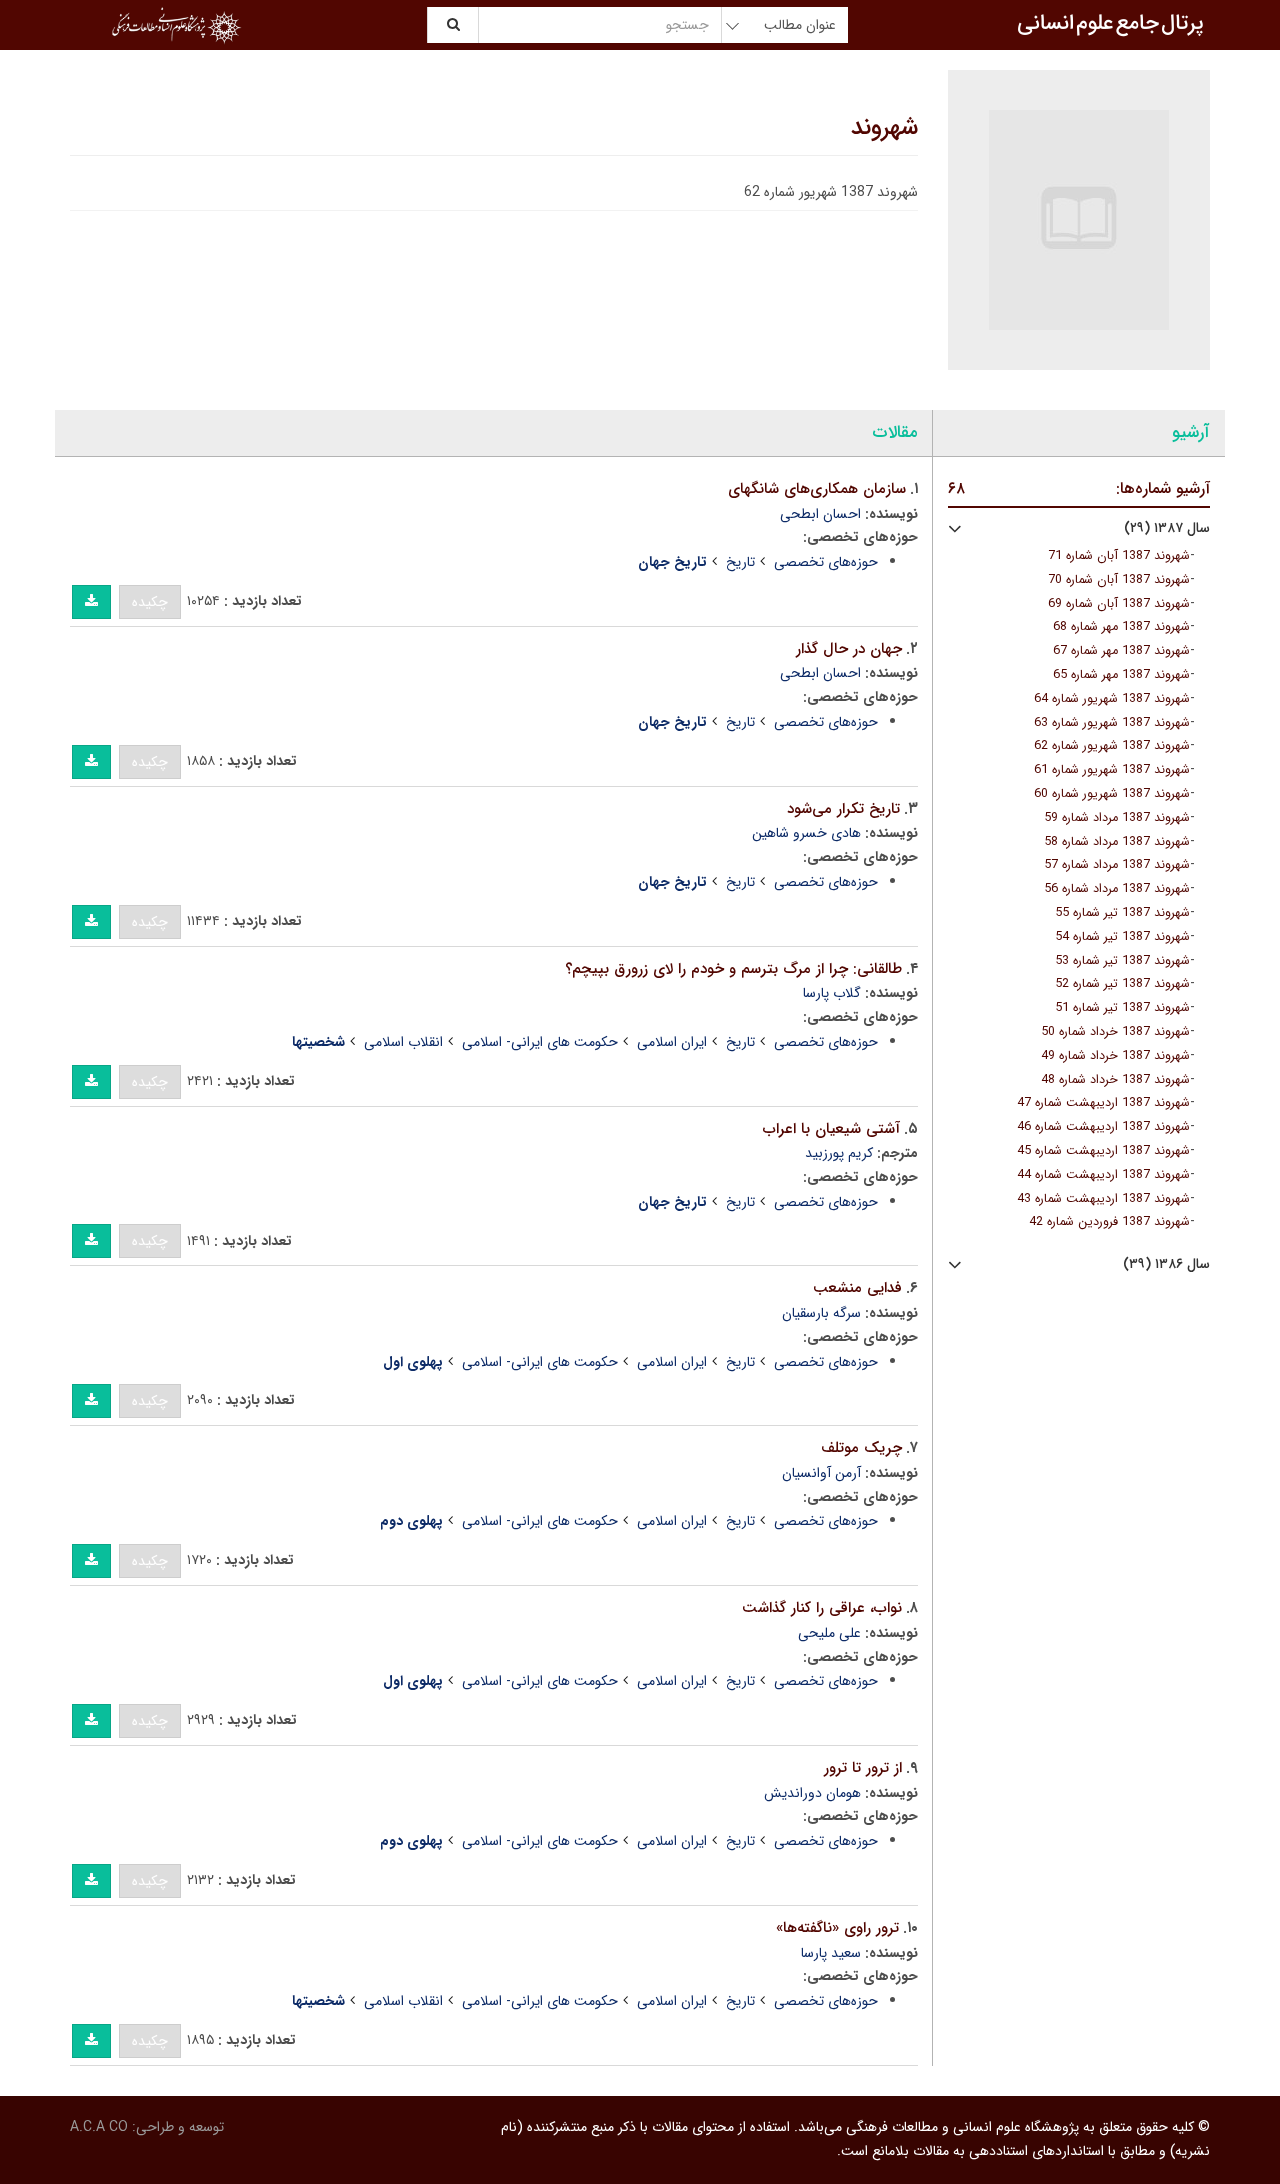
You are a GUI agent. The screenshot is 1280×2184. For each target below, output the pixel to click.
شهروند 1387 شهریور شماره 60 (1112, 794)
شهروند (884, 128)
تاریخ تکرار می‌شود (843, 809)
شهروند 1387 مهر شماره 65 (1121, 675)
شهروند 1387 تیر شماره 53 (1122, 961)
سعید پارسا (831, 1953)
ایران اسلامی (672, 1042)
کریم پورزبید (839, 1153)
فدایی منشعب (857, 1288)
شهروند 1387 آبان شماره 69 (1119, 604)
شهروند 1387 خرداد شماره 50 (1115, 1032)
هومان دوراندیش (812, 1793)
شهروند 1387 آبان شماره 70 (1119, 580)
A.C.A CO (99, 2127)
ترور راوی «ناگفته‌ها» (837, 1928)
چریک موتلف (861, 1448)
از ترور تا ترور (863, 1768)
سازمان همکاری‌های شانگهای (817, 489)
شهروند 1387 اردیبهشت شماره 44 (1103, 1175)
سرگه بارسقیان (821, 1313)
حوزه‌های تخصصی (826, 562)
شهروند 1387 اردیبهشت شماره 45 (1103, 1151)
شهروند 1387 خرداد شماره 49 (1115, 1056)
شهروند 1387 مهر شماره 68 (1121, 627)
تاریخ (740, 562)
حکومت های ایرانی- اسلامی (540, 1042)
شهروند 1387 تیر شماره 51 (1122, 1008)
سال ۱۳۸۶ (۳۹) (1166, 1264)
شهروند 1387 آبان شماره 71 (1119, 556)
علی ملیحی (829, 1633)
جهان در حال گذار (849, 649)
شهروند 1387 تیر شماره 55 (1122, 913)
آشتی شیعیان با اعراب (831, 1129)
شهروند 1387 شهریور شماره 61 (1112, 770)
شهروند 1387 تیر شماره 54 (1122, 937)
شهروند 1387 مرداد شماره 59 (1117, 818)
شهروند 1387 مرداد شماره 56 (1117, 889)
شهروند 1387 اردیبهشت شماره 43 (1103, 1199)
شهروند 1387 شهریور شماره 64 (1112, 699)
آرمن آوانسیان (821, 1473)
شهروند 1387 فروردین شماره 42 (1109, 1222)
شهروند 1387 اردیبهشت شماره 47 (1103, 1103)
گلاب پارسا (832, 993)
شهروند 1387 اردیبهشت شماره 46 (1103, 1127)
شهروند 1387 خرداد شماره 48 (1115, 1080)
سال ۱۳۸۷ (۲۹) (1167, 528)
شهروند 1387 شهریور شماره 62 (1112, 746)
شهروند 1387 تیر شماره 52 (1122, 984)
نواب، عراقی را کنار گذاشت (822, 1608)
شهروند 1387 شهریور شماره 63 (1112, 723)
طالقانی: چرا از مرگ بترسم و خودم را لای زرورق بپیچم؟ (733, 969)
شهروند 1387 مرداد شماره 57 (1117, 865)
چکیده (150, 602)
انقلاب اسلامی (403, 1042)
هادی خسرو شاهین (806, 833)
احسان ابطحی (820, 514)
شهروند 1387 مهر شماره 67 (1121, 651)
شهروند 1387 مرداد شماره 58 (1117, 842)
